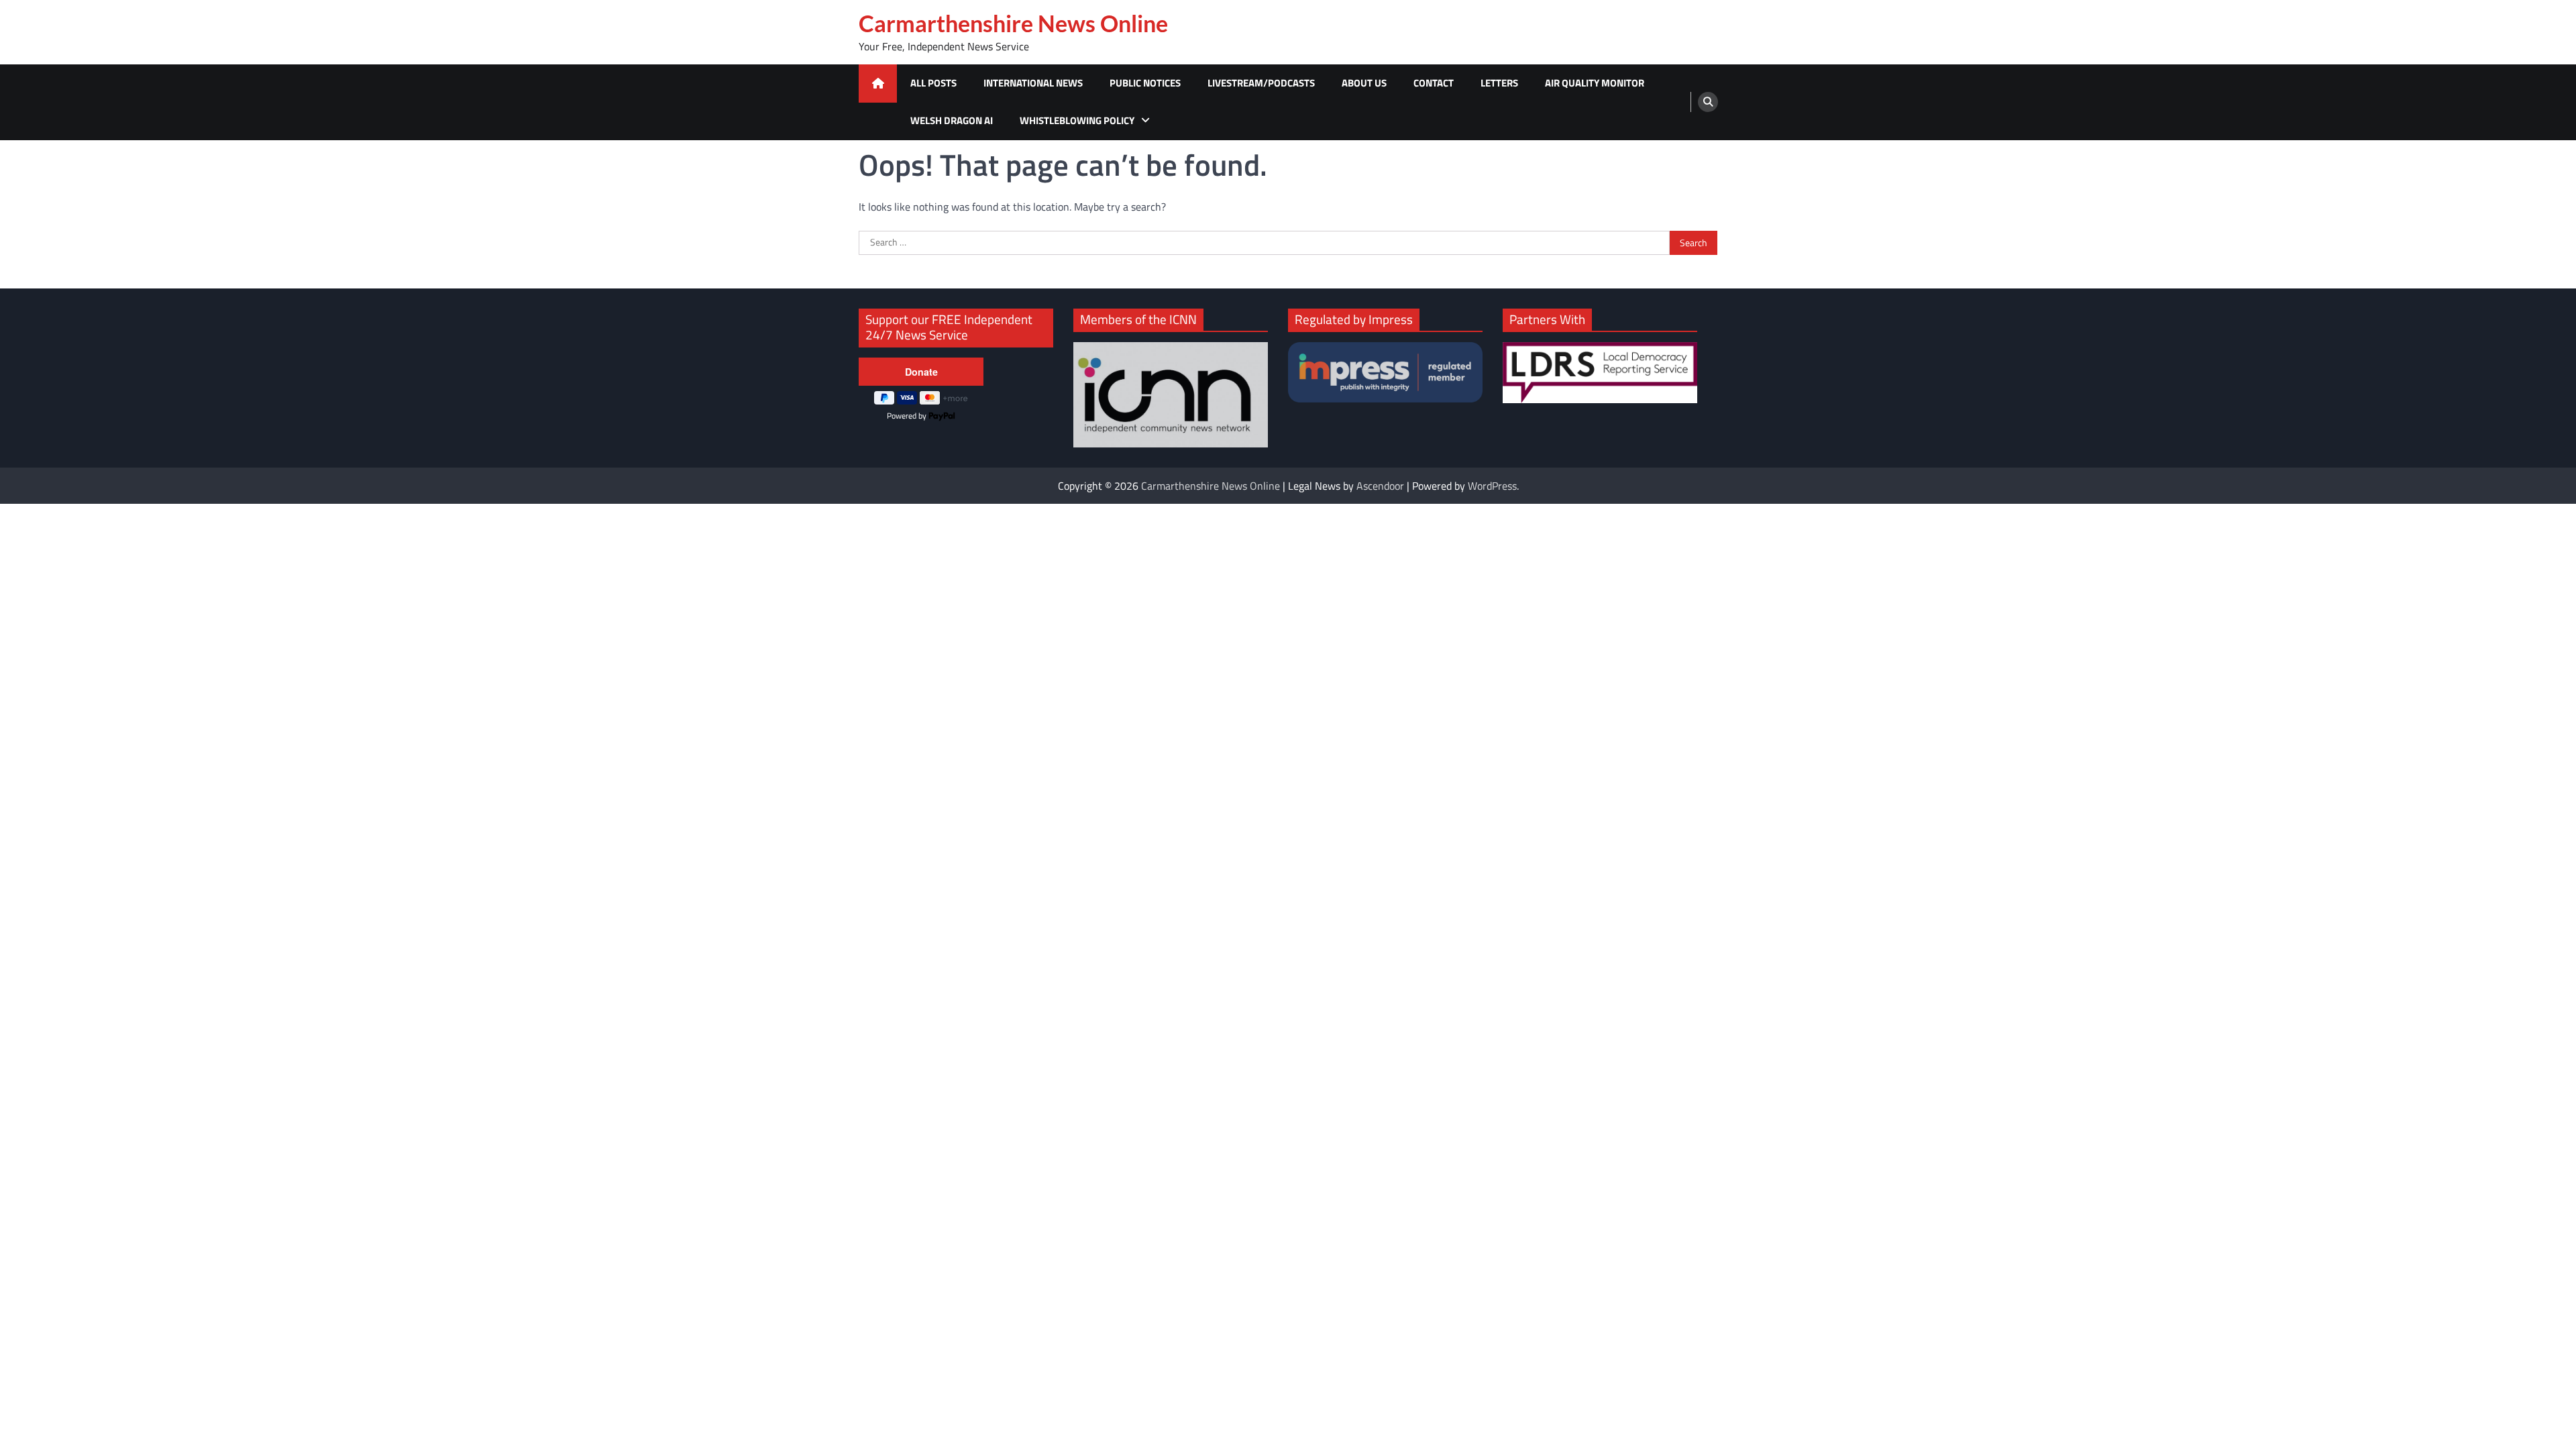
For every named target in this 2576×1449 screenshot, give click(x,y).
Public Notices (1145, 83)
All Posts (933, 83)
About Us (1364, 83)
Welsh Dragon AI (952, 120)
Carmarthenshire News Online (1013, 23)
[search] (1708, 102)
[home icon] (878, 84)
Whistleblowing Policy (1077, 120)
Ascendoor (1380, 486)
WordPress (1492, 486)
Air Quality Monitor (1595, 83)
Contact (1434, 83)
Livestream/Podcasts (1261, 83)
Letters (1499, 83)
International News (1033, 83)
